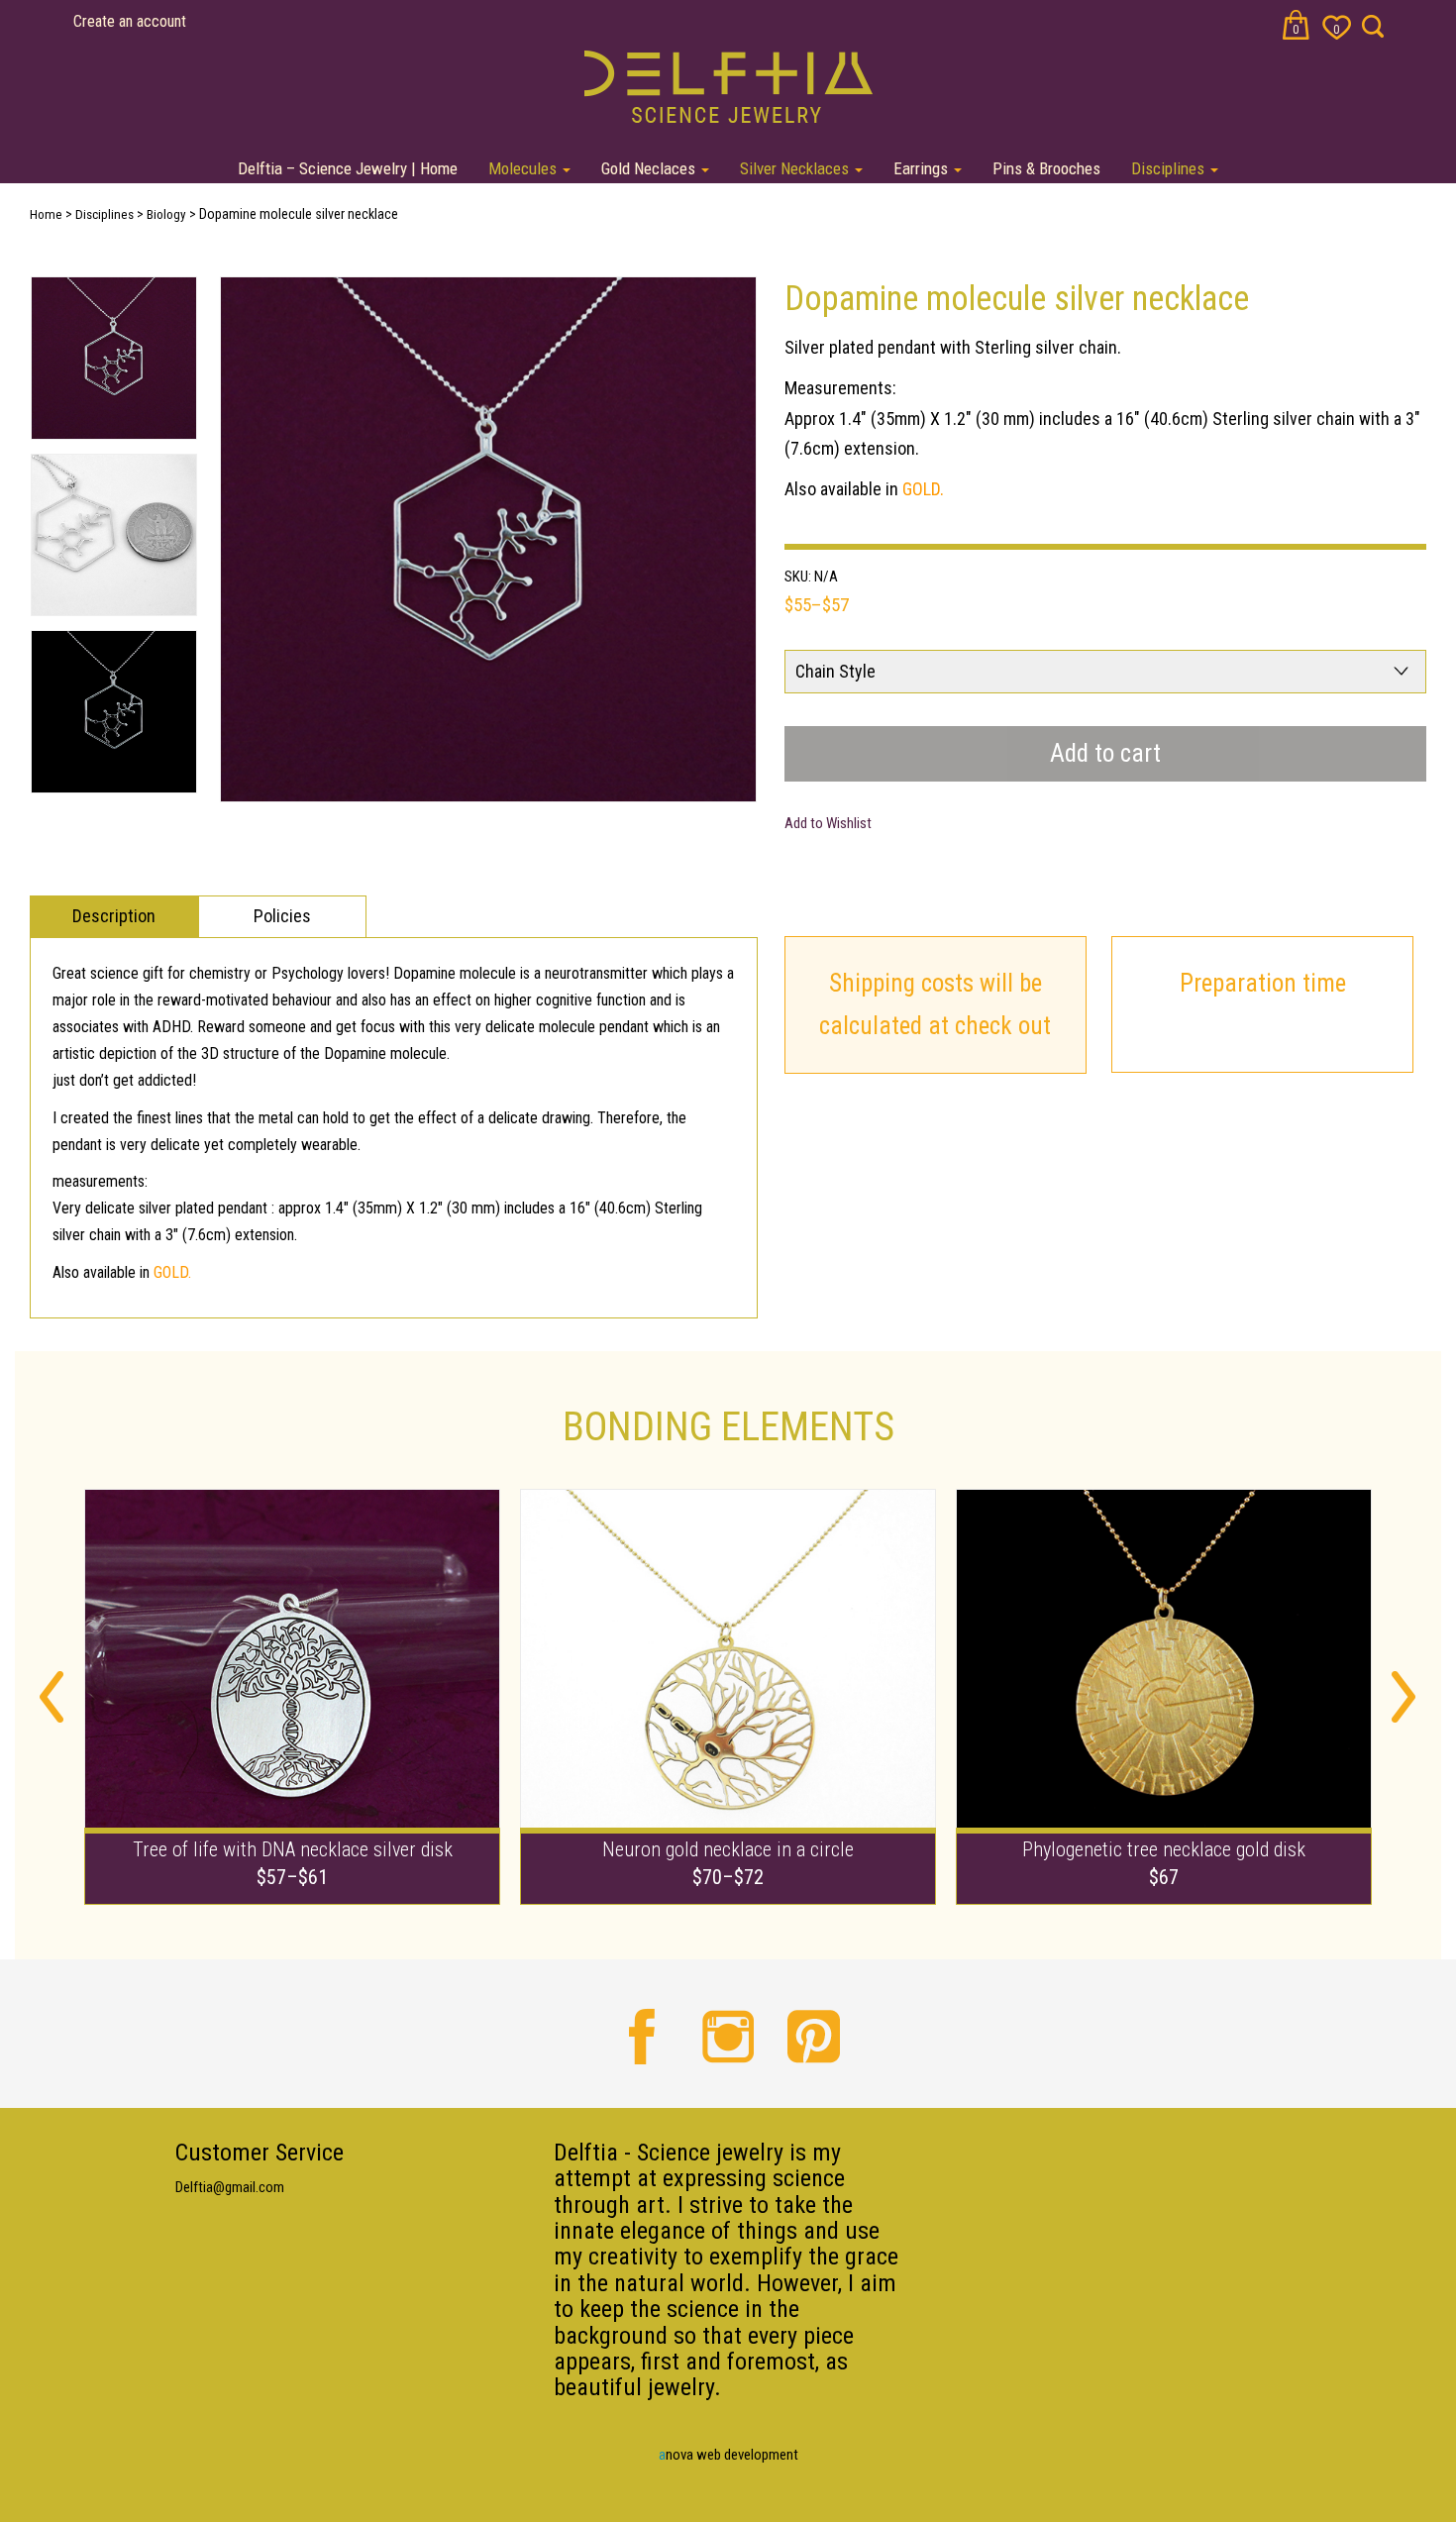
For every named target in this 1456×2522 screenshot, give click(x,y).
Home (46, 214)
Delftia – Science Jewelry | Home (348, 168)
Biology (166, 214)
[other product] (292, 1696)
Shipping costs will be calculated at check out (935, 1004)
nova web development (728, 2455)
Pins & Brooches (1046, 168)
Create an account (130, 21)
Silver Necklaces (796, 168)
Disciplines (1170, 168)
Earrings (923, 168)
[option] (488, 540)
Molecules (524, 168)
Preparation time (1263, 983)
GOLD (921, 489)
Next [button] (1404, 1697)
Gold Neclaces (650, 168)
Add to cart (1105, 753)
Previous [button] (52, 1697)
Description (114, 916)
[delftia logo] (728, 85)
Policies (282, 916)
